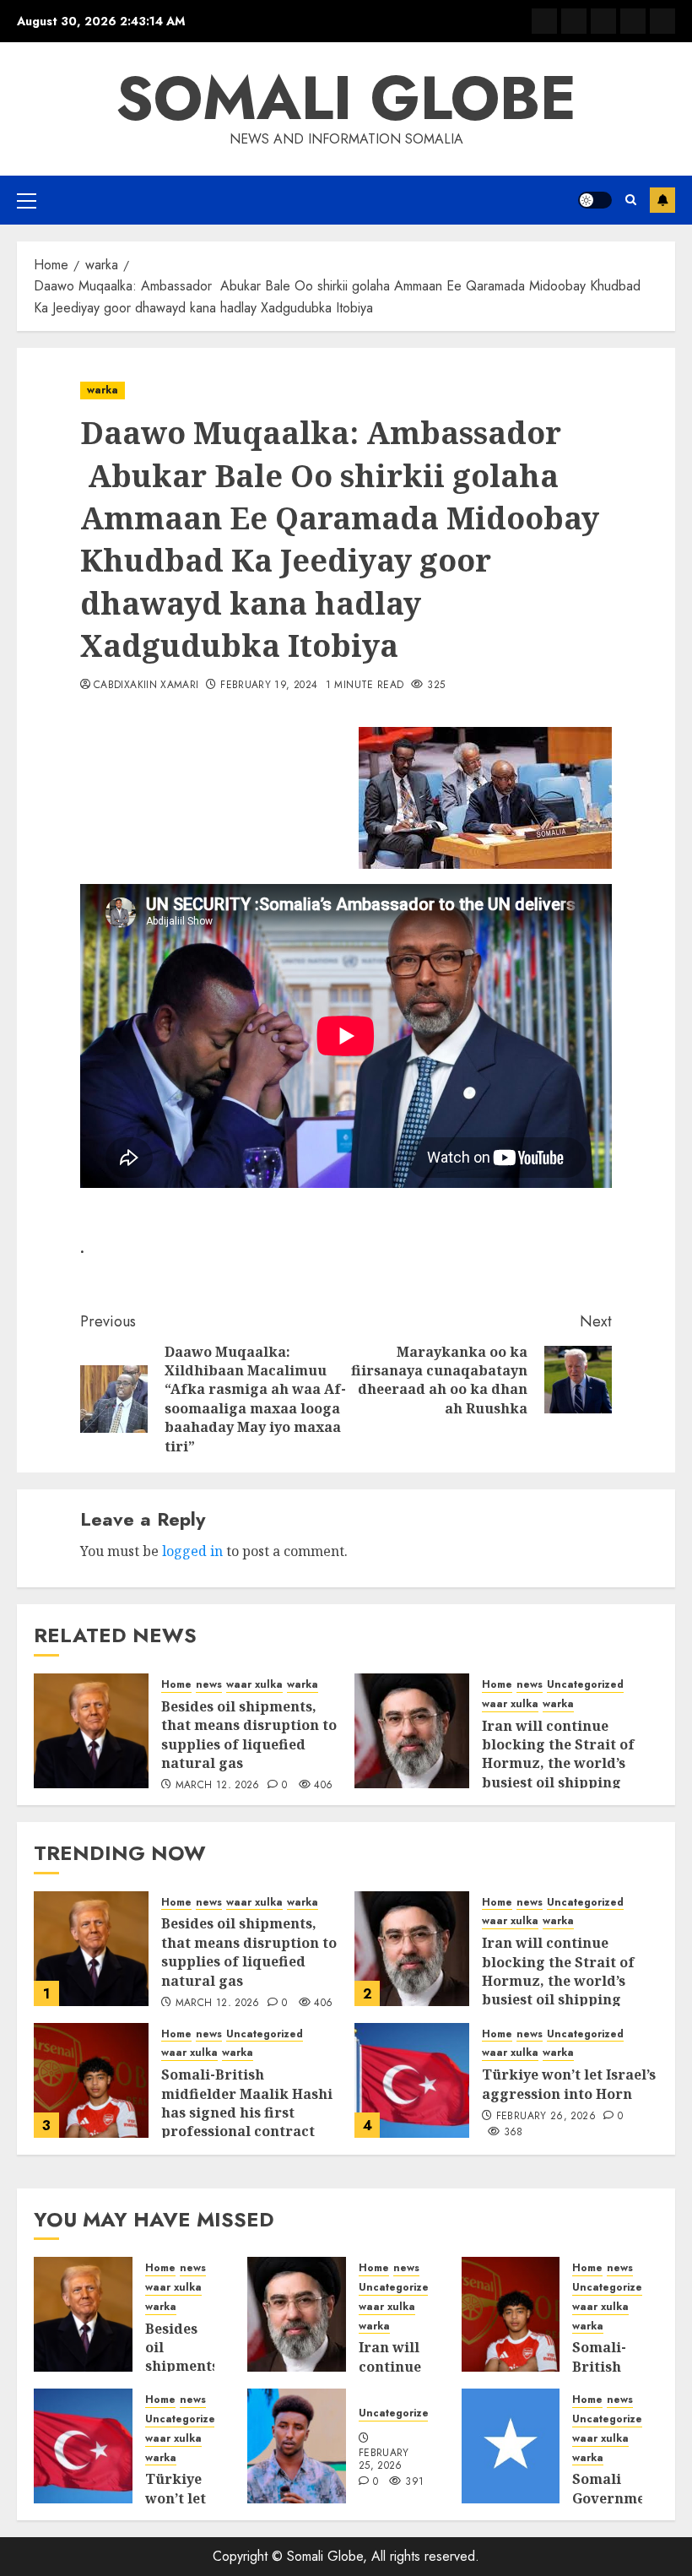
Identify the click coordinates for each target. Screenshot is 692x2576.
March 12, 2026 (218, 1786)
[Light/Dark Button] (595, 200)
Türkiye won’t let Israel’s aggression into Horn (569, 2084)
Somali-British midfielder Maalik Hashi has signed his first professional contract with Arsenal (247, 2112)
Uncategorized (585, 1685)
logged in (192, 1551)
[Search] (631, 200)
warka (103, 390)
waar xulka (254, 1685)
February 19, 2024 (269, 686)
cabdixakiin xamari (146, 686)
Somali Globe (346, 98)
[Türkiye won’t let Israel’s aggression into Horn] (412, 2080)
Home (176, 1685)
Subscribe (662, 200)
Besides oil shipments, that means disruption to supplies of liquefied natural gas (249, 1735)
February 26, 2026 (546, 2117)
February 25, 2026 (384, 2460)
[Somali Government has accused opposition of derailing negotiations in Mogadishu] (511, 2446)
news (209, 1685)
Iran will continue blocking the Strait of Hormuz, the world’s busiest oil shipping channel (558, 1764)
